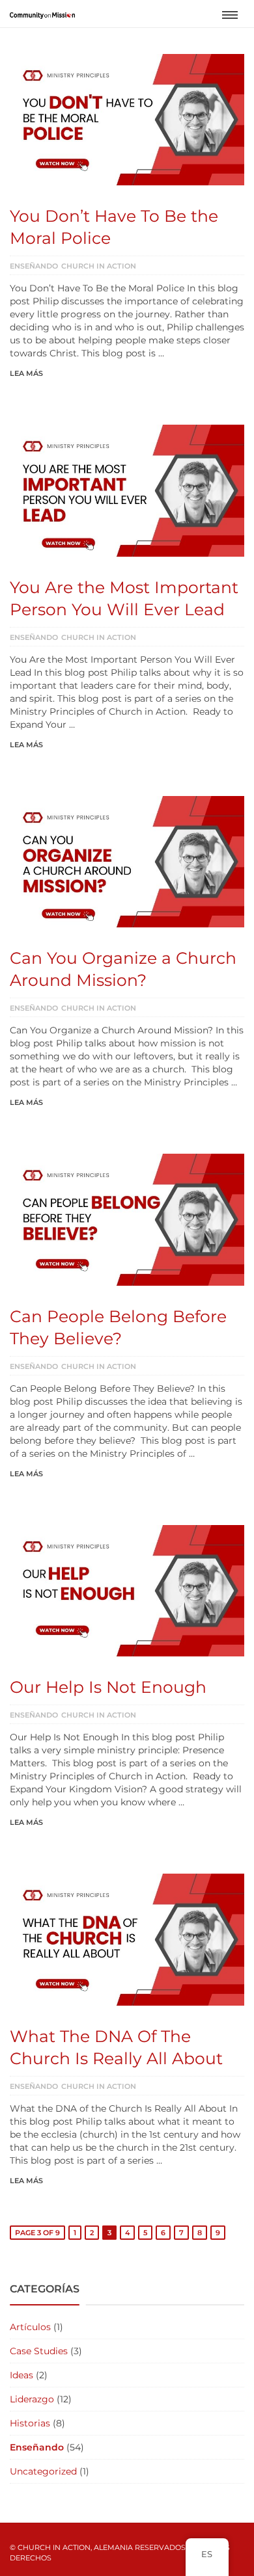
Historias (30, 2423)
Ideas (21, 2375)
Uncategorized (43, 2471)
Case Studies (39, 2351)
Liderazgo (32, 2399)
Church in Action (99, 266)
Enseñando (34, 266)
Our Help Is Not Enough (108, 1687)
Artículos (30, 2327)
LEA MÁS (26, 373)
